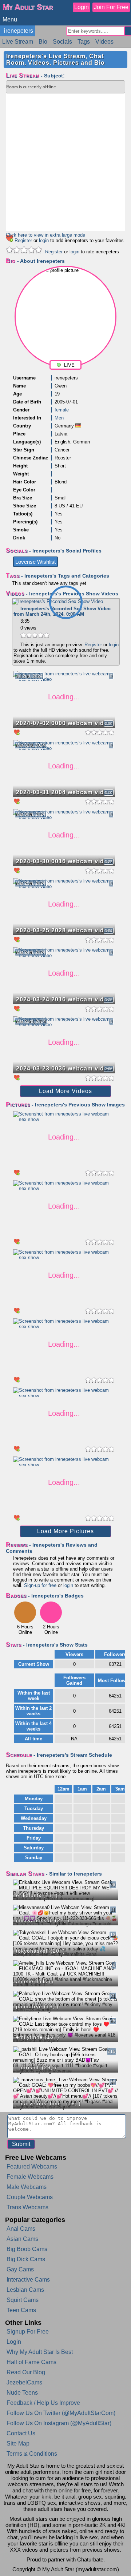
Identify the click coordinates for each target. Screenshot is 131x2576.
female (62, 410)
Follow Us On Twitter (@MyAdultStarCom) (61, 2413)
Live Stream (18, 42)
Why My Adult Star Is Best (40, 2352)
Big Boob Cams (27, 2249)
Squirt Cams (23, 2300)
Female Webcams (30, 2177)
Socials (62, 42)
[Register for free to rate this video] (35, 638)
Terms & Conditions (32, 2454)
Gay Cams (20, 2269)
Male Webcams (27, 2187)
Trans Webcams (27, 2207)
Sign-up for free (40, 1585)
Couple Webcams (30, 2197)
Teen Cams (21, 2310)
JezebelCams (24, 2382)
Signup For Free (28, 2332)
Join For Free (111, 7)
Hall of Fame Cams (31, 2362)
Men (59, 418)
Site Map (18, 2444)
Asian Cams (22, 2239)
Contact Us (21, 2433)
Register (23, 240)
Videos (104, 42)
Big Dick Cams (26, 2259)
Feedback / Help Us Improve (43, 2403)
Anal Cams (21, 2229)
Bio (43, 42)
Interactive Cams (28, 2280)
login (44, 240)
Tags (84, 42)
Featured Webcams (32, 2167)
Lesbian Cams (25, 2290)
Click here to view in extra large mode (45, 235)
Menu (10, 19)
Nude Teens (22, 2393)
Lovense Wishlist (35, 562)
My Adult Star (28, 7)
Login (82, 7)
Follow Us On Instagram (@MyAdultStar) (59, 2423)
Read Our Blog (26, 2372)
